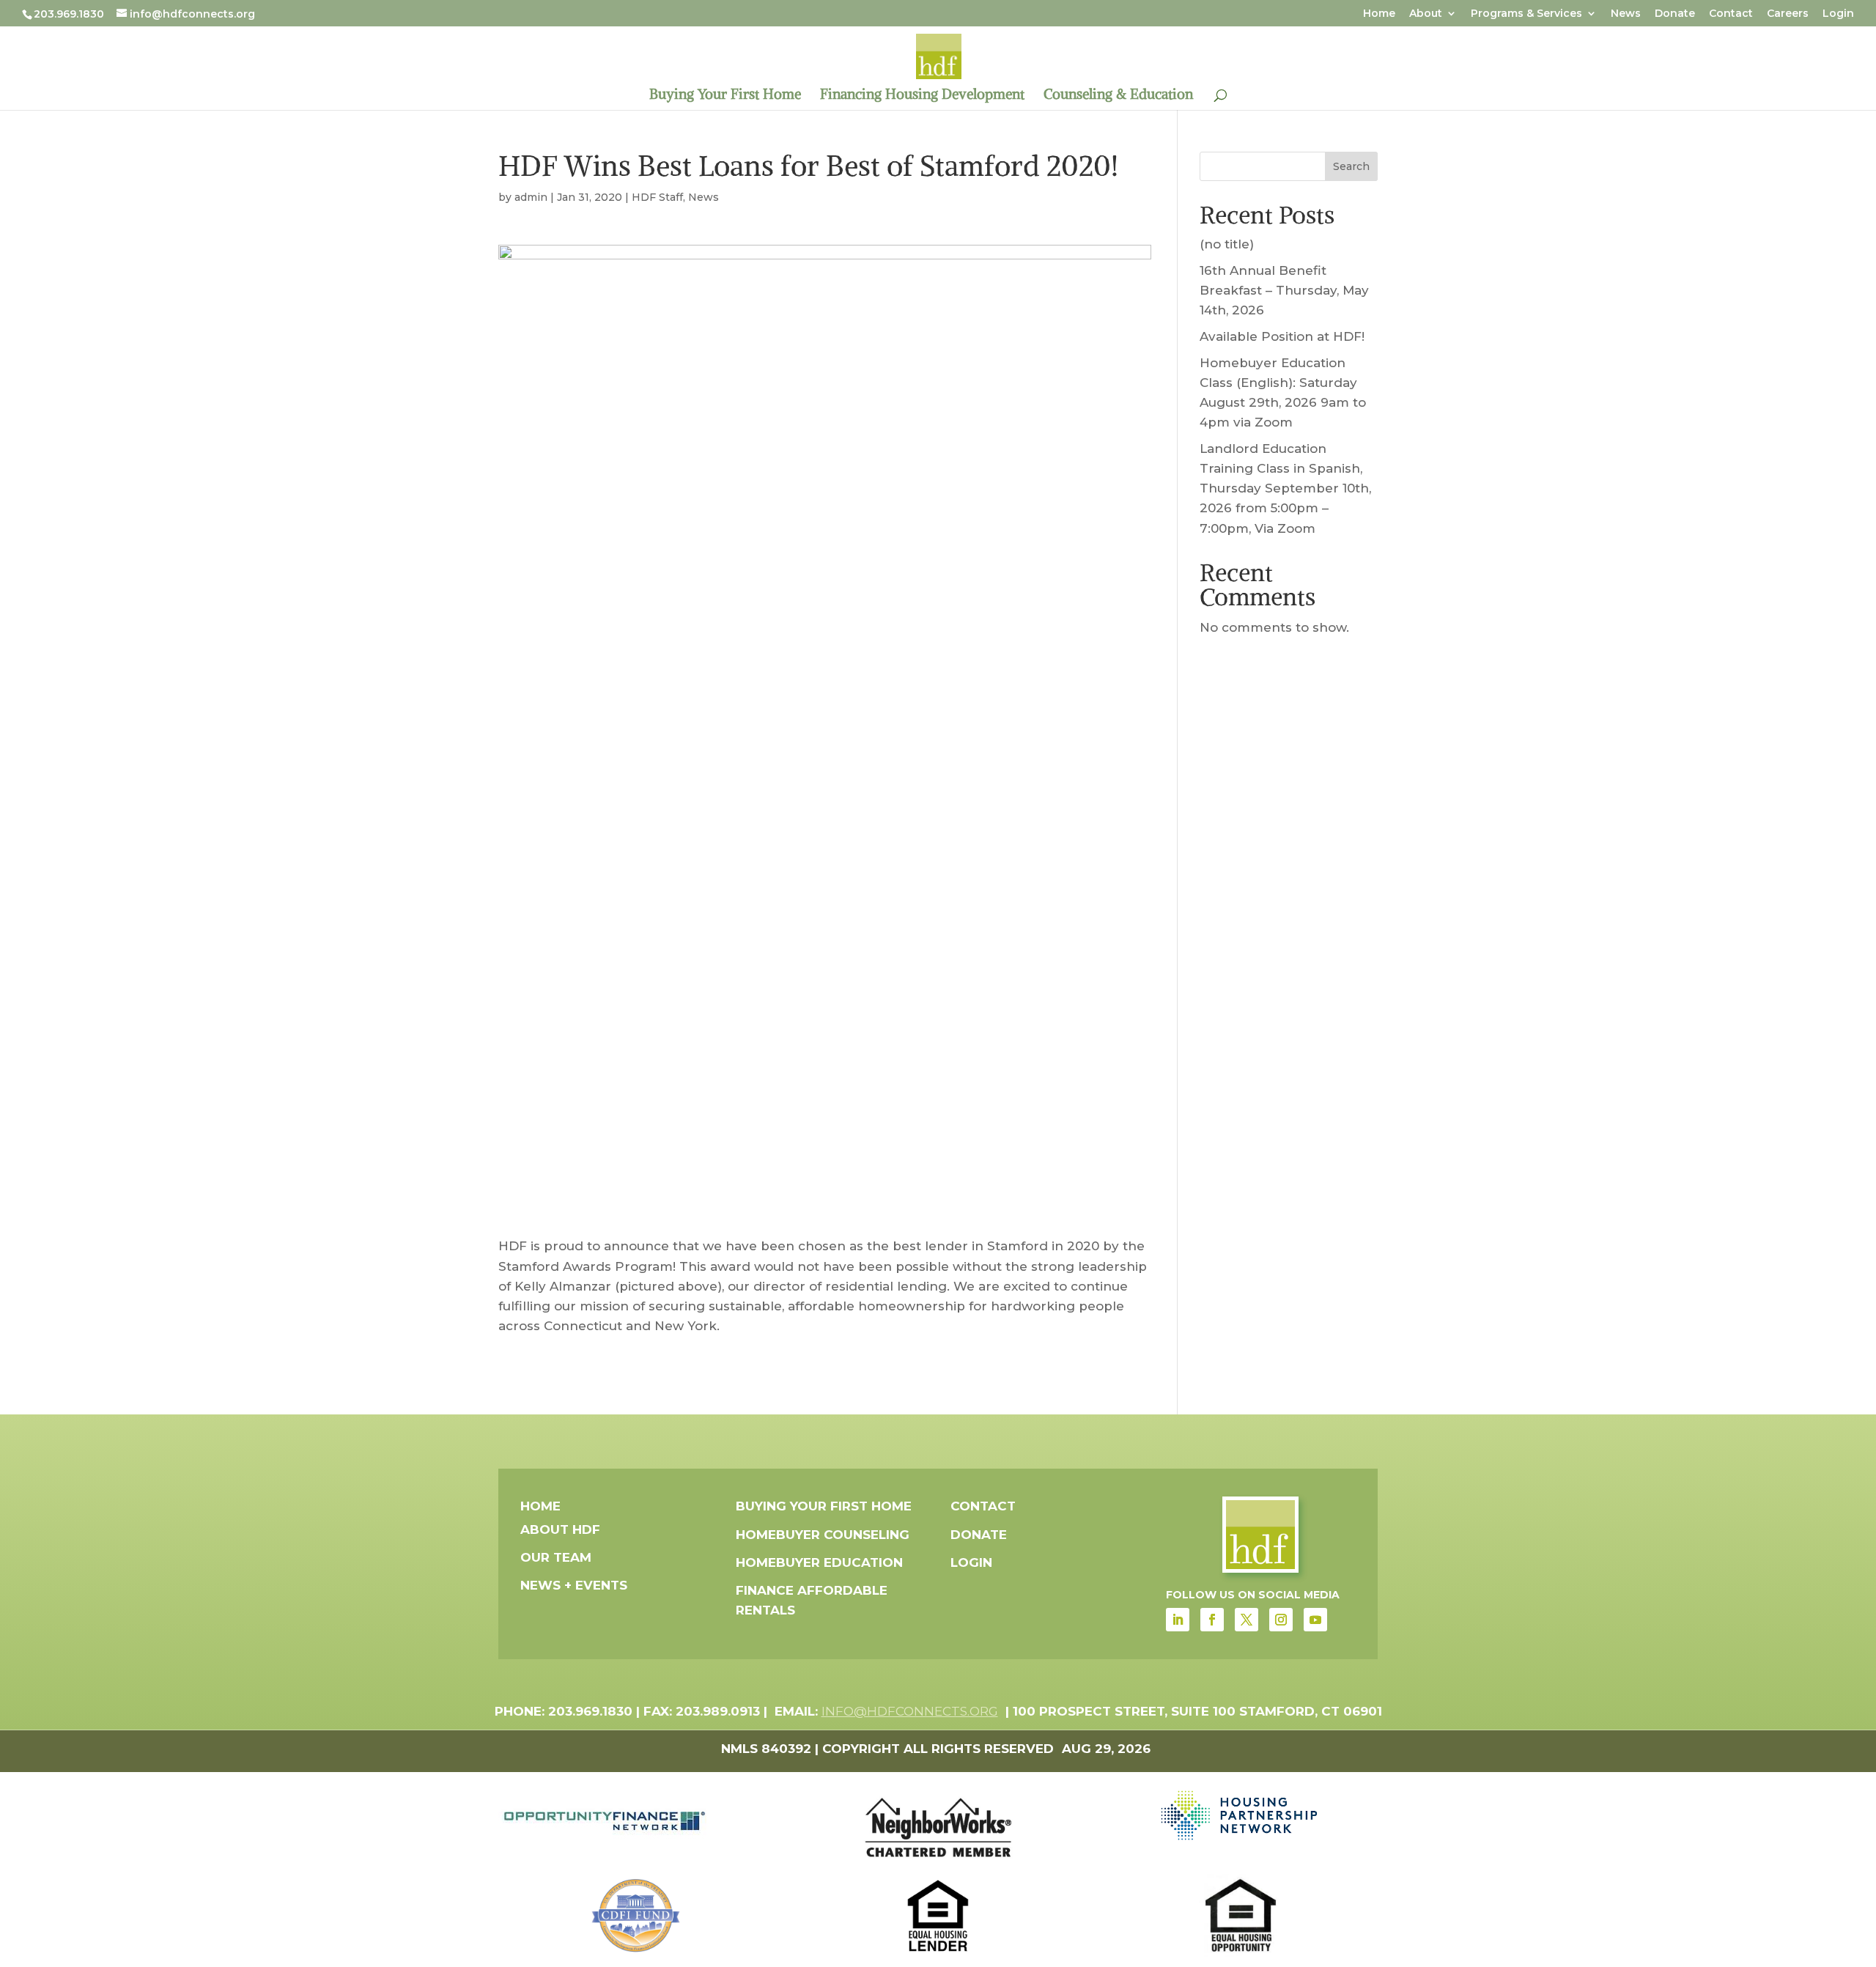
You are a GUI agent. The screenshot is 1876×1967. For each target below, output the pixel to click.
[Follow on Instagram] (1281, 1620)
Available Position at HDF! (1282, 336)
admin (531, 197)
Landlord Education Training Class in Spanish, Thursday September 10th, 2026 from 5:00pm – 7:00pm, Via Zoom (1285, 488)
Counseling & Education (1118, 96)
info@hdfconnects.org (910, 1711)
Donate (1675, 14)
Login (1838, 14)
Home (1379, 14)
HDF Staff (657, 197)
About (1426, 14)
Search (1351, 166)
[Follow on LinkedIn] (1178, 1620)
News (1626, 14)
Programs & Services (1526, 14)
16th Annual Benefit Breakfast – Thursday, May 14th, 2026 (1284, 290)
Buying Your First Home (725, 96)
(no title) (1227, 244)
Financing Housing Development (922, 96)
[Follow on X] (1247, 1620)
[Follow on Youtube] (1315, 1620)
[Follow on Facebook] (1212, 1620)
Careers (1788, 14)
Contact (1731, 14)
